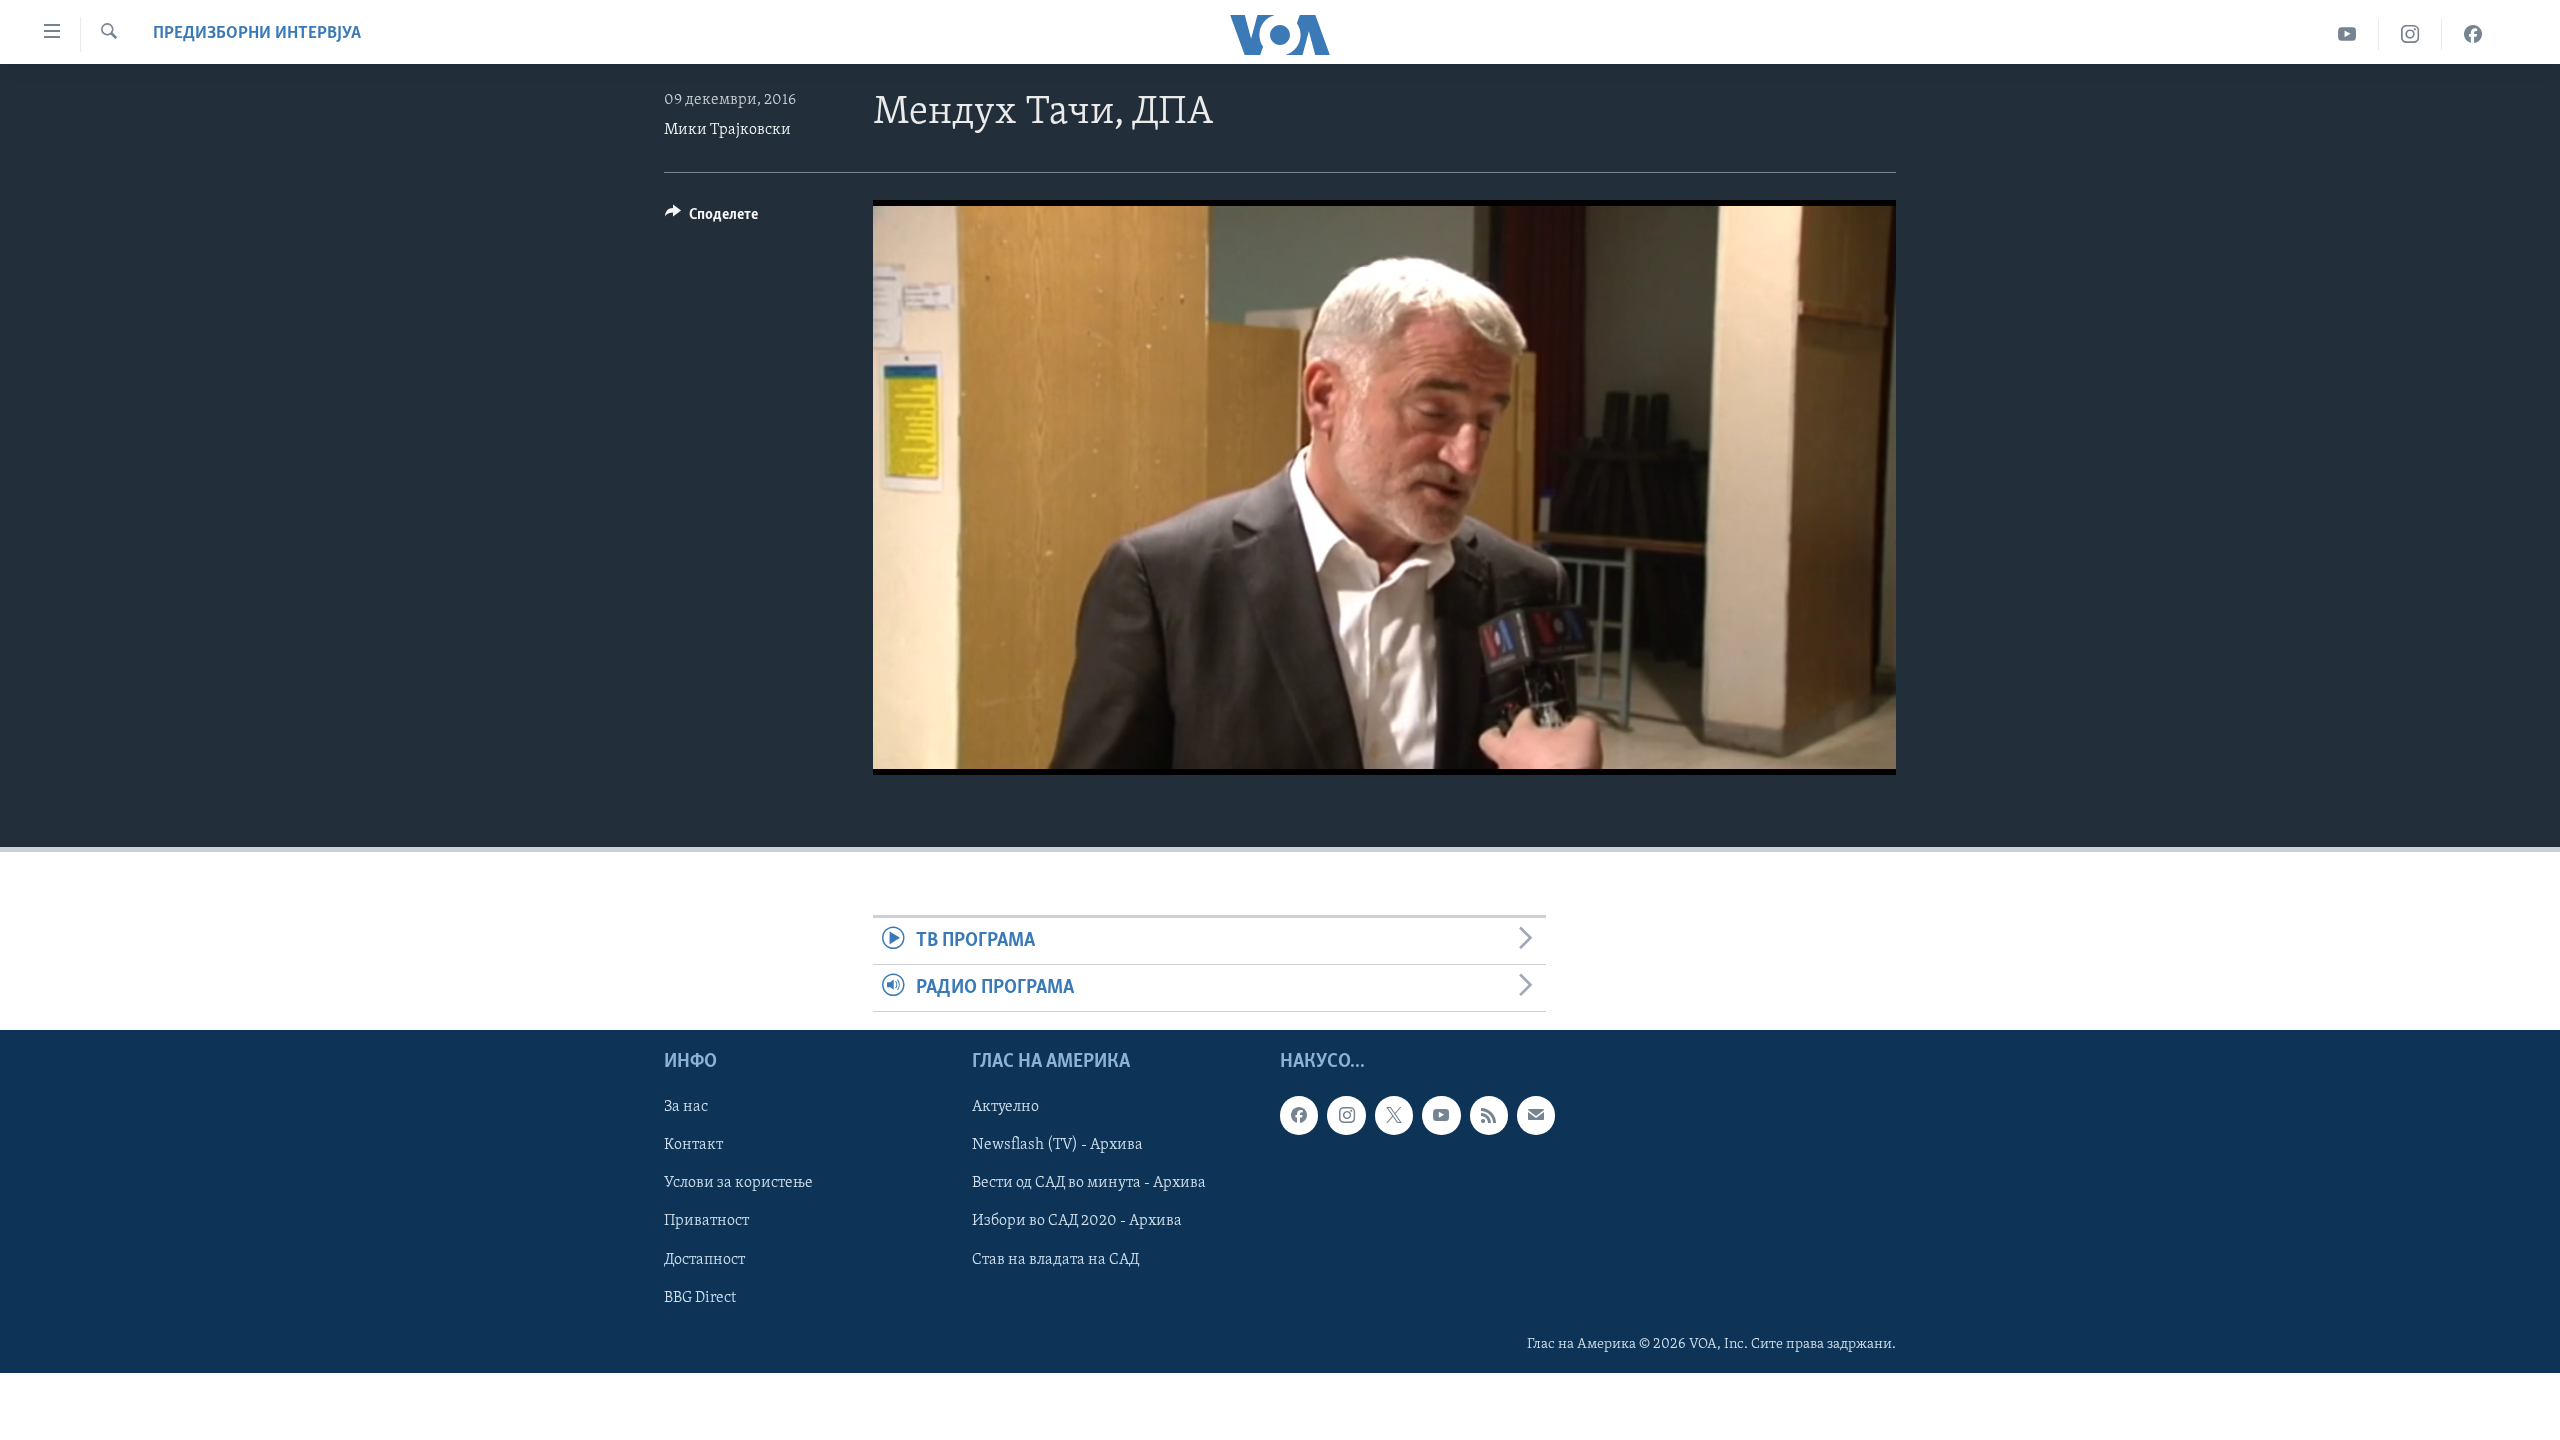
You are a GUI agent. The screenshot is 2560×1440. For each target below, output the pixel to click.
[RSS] (1489, 1116)
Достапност (704, 1260)
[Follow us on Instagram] (1346, 1116)
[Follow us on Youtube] (1441, 1116)
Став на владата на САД (1055, 1260)
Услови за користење (738, 1184)
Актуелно (1005, 1108)
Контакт (693, 1146)
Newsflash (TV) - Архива (1057, 1146)
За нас (686, 1108)
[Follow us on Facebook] (1299, 1116)
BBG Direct (700, 1298)
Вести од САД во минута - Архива (1089, 1184)
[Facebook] (2473, 34)
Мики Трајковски (727, 130)
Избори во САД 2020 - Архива (1077, 1222)
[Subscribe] (1536, 1116)
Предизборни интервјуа (257, 34)
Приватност (706, 1222)
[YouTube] (2347, 34)
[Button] (711, 219)
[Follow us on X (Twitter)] (1394, 1116)
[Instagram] (2410, 34)
